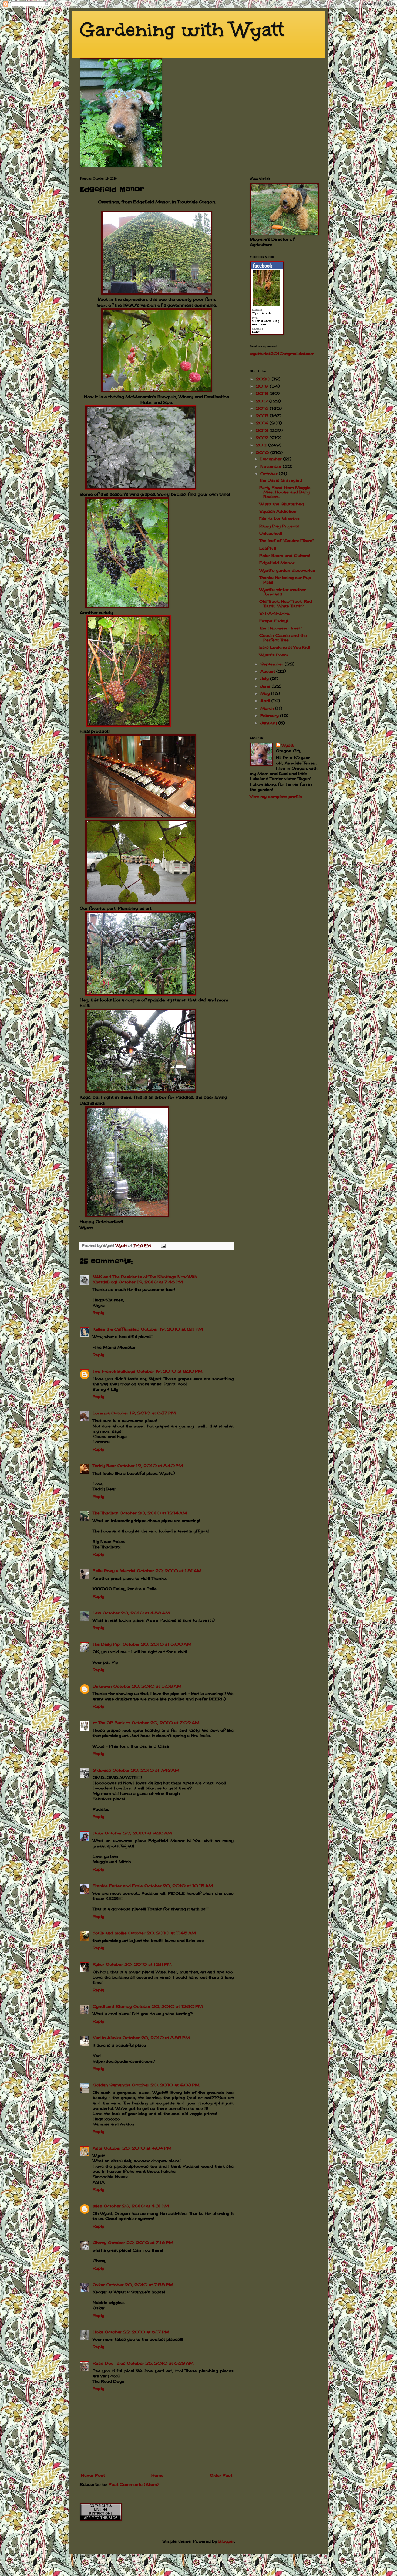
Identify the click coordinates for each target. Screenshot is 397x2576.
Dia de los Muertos (279, 519)
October (270, 474)
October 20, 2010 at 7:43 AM (146, 1770)
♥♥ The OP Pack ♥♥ (111, 1723)
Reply (98, 1313)
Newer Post (93, 2475)
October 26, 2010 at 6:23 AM (160, 2363)
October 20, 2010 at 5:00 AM (157, 1644)
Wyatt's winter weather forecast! (282, 592)
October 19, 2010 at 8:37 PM (144, 1413)
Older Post (221, 2475)
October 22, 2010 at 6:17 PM (137, 2332)
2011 (262, 445)
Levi (97, 1613)
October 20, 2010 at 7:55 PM (140, 2285)
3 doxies (102, 1770)
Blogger (226, 2541)
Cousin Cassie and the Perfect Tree (283, 638)
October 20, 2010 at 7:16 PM (141, 2242)
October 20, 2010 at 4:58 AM (136, 1613)
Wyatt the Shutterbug (281, 504)
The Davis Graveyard (281, 480)
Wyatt (287, 745)
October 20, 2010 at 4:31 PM (136, 2206)
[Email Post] (163, 1246)
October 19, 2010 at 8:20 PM (170, 1371)
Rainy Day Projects (279, 526)
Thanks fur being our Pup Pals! (285, 580)
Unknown (102, 1686)
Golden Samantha (112, 2085)
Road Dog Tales (109, 2363)
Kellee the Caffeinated (116, 1329)
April (266, 701)
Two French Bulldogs (114, 1371)
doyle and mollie (110, 1933)
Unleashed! (271, 533)
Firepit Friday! (274, 621)
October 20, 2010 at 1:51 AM (169, 1571)
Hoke (98, 2332)
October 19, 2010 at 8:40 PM (150, 1466)
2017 (263, 401)
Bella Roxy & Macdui (114, 1571)
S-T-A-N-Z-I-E (274, 613)
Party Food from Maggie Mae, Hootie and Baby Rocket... (285, 492)
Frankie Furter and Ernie (118, 1886)
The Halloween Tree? (280, 628)
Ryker (98, 1964)
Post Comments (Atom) (134, 2484)
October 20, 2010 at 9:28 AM (138, 1833)
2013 (263, 430)
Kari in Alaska (107, 2038)
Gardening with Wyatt (182, 30)
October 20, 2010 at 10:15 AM (179, 1886)
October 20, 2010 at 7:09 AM (166, 1723)
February (270, 715)
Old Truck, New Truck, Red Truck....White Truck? (286, 604)
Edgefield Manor (277, 563)
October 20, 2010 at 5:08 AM (147, 1686)
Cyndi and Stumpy (112, 2006)
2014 (263, 423)
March (268, 708)
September (272, 664)
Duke (98, 1833)
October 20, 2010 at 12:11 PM (139, 1964)
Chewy (100, 2242)
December (272, 459)
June (266, 686)
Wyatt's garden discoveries (287, 570)
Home (157, 2475)
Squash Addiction (278, 511)
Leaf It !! (268, 548)
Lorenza (101, 1413)
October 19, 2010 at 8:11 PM (172, 1329)
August (268, 671)
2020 (264, 379)
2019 (263, 386)
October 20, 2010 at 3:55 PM (156, 2038)
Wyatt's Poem (274, 655)
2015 (263, 416)
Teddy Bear (104, 1466)
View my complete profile (276, 796)
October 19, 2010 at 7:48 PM (151, 1282)
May (266, 693)
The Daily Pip (107, 1644)
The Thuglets (105, 1513)
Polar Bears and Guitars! (285, 555)
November (272, 466)
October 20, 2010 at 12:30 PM (168, 2006)
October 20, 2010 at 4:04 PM (138, 2148)
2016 (263, 408)
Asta (97, 2148)
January (269, 723)
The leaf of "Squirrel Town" (287, 541)
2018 (263, 393)
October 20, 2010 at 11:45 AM (162, 1933)
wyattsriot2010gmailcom (282, 353)
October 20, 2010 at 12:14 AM (153, 1513)
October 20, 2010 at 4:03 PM (166, 2085)
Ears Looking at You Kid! (285, 647)
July (265, 678)
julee (97, 2206)
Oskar (99, 2285)
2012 (263, 438)
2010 (263, 453)
